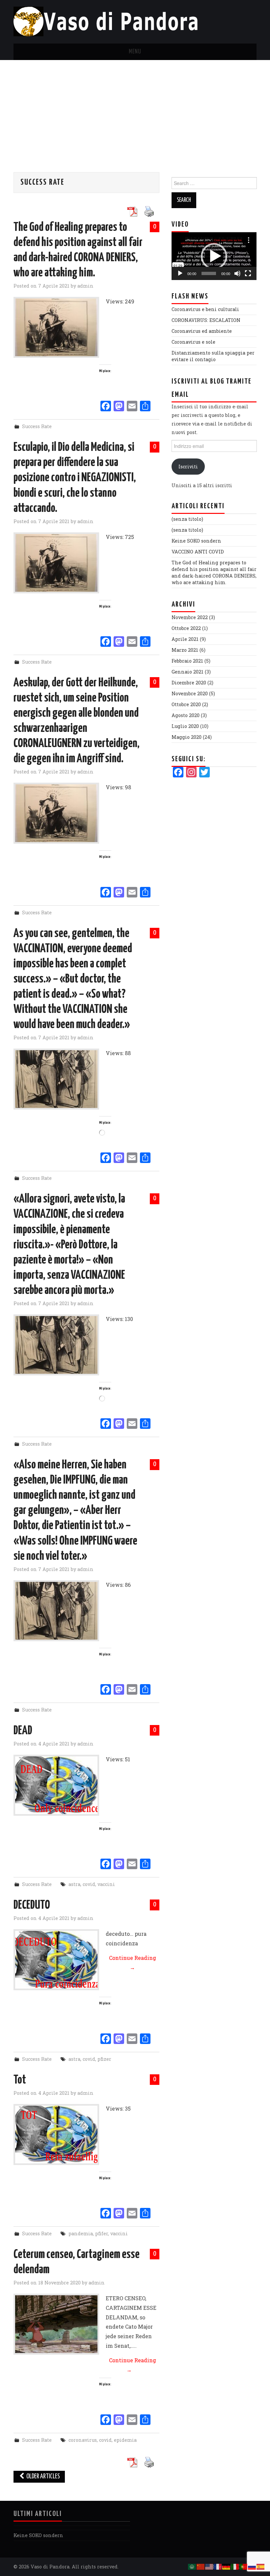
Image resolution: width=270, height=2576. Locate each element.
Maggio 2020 (187, 737)
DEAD (23, 1731)
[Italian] (235, 2566)
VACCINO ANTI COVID (198, 552)
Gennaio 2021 (188, 672)
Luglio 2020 (185, 726)
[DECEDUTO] (56, 1960)
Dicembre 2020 (189, 683)
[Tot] (56, 2135)
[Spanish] (261, 2566)
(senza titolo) (187, 519)
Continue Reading (133, 1963)
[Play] (180, 273)
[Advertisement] (135, 110)
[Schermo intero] (248, 273)
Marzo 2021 (185, 650)
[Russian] (252, 2566)
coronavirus (83, 2440)
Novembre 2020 (190, 693)
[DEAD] (56, 1785)
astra (74, 1884)
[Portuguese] (244, 2566)
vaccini (106, 1884)
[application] (214, 256)
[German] (227, 2566)
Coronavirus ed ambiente (202, 331)
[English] (209, 2566)
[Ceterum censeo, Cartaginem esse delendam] (56, 2324)
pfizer (104, 2059)
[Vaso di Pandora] (108, 21)
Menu (135, 52)
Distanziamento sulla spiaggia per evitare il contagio (213, 356)
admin (85, 286)
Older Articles (43, 2477)
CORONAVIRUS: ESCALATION (206, 320)
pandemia (81, 2233)
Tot (20, 2080)
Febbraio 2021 (187, 661)
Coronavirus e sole (193, 342)
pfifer (102, 2233)
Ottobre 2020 (186, 704)
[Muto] (237, 273)
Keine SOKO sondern (196, 541)
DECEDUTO (32, 1905)
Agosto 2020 (186, 715)
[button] (214, 256)
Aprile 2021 (185, 639)
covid (89, 1884)
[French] (218, 2566)
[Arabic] (192, 2566)
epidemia (125, 2440)
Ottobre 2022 (186, 628)
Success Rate (37, 426)
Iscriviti (188, 467)
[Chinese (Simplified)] (201, 2566)
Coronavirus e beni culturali (205, 309)
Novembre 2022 (190, 617)
